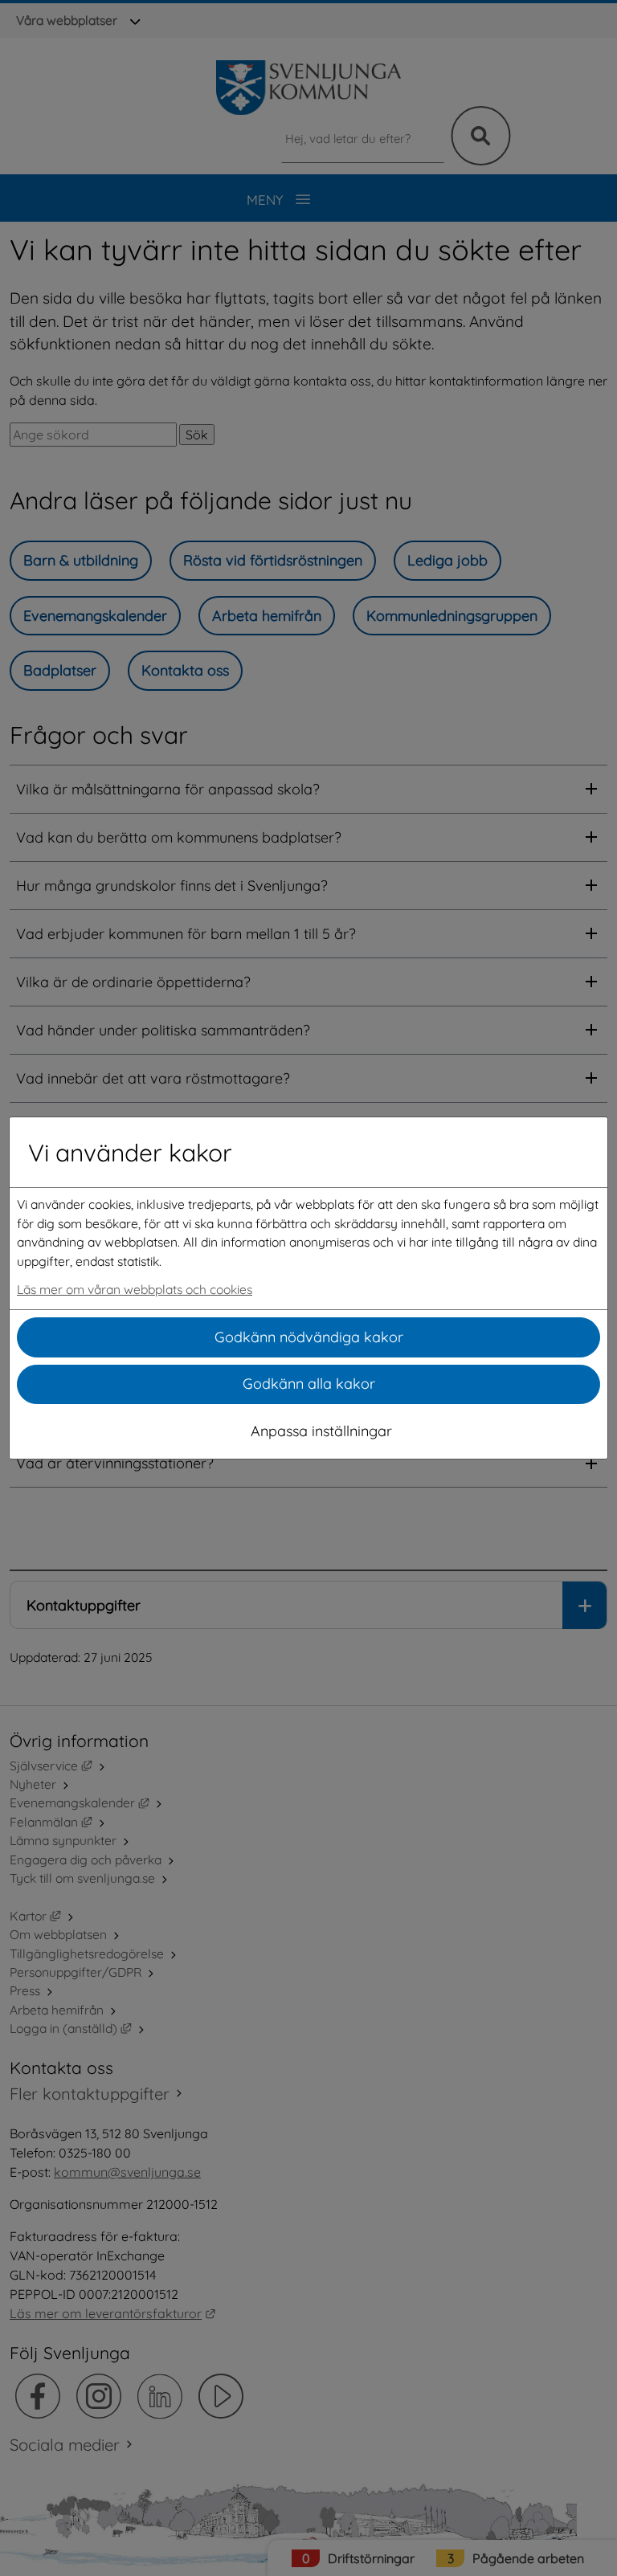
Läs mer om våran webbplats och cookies (135, 1289)
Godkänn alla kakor (309, 1384)
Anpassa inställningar (321, 1431)
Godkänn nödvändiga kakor (309, 1337)
